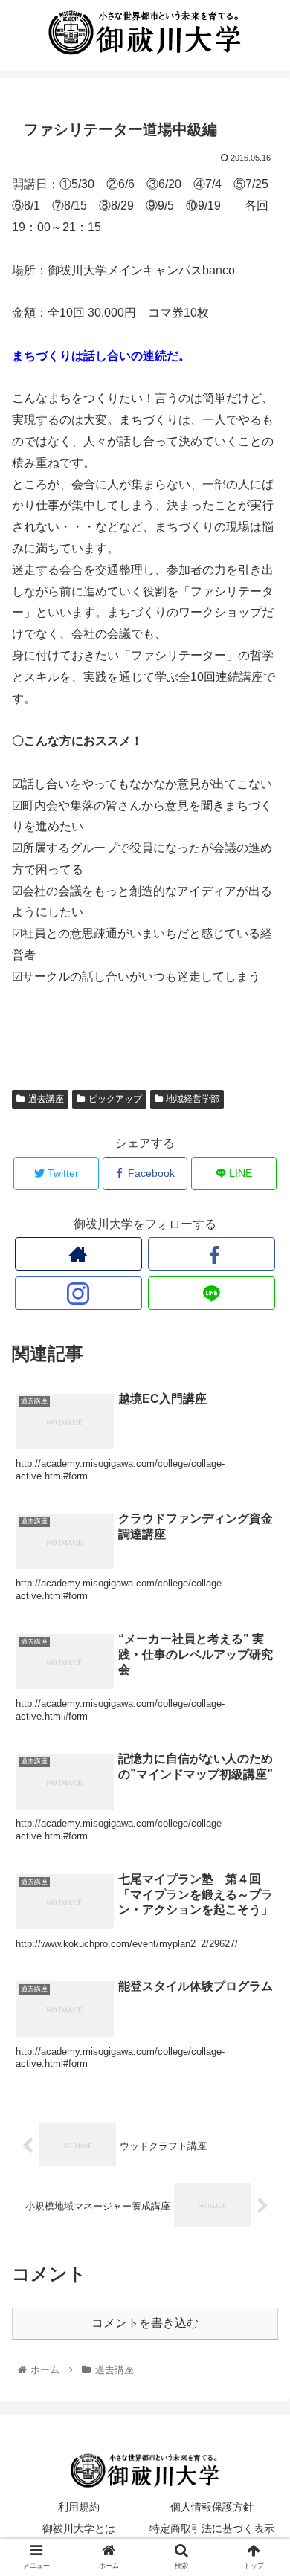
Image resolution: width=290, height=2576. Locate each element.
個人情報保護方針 (212, 2507)
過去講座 (46, 1099)
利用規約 (79, 2507)
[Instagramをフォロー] (79, 1293)
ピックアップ (115, 1099)
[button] (261, 1722)
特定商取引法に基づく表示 (212, 2528)
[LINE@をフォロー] (212, 1293)
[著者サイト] (79, 1254)
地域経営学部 (193, 1099)
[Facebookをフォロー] (212, 1254)
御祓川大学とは (79, 2528)
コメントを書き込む (145, 2323)
